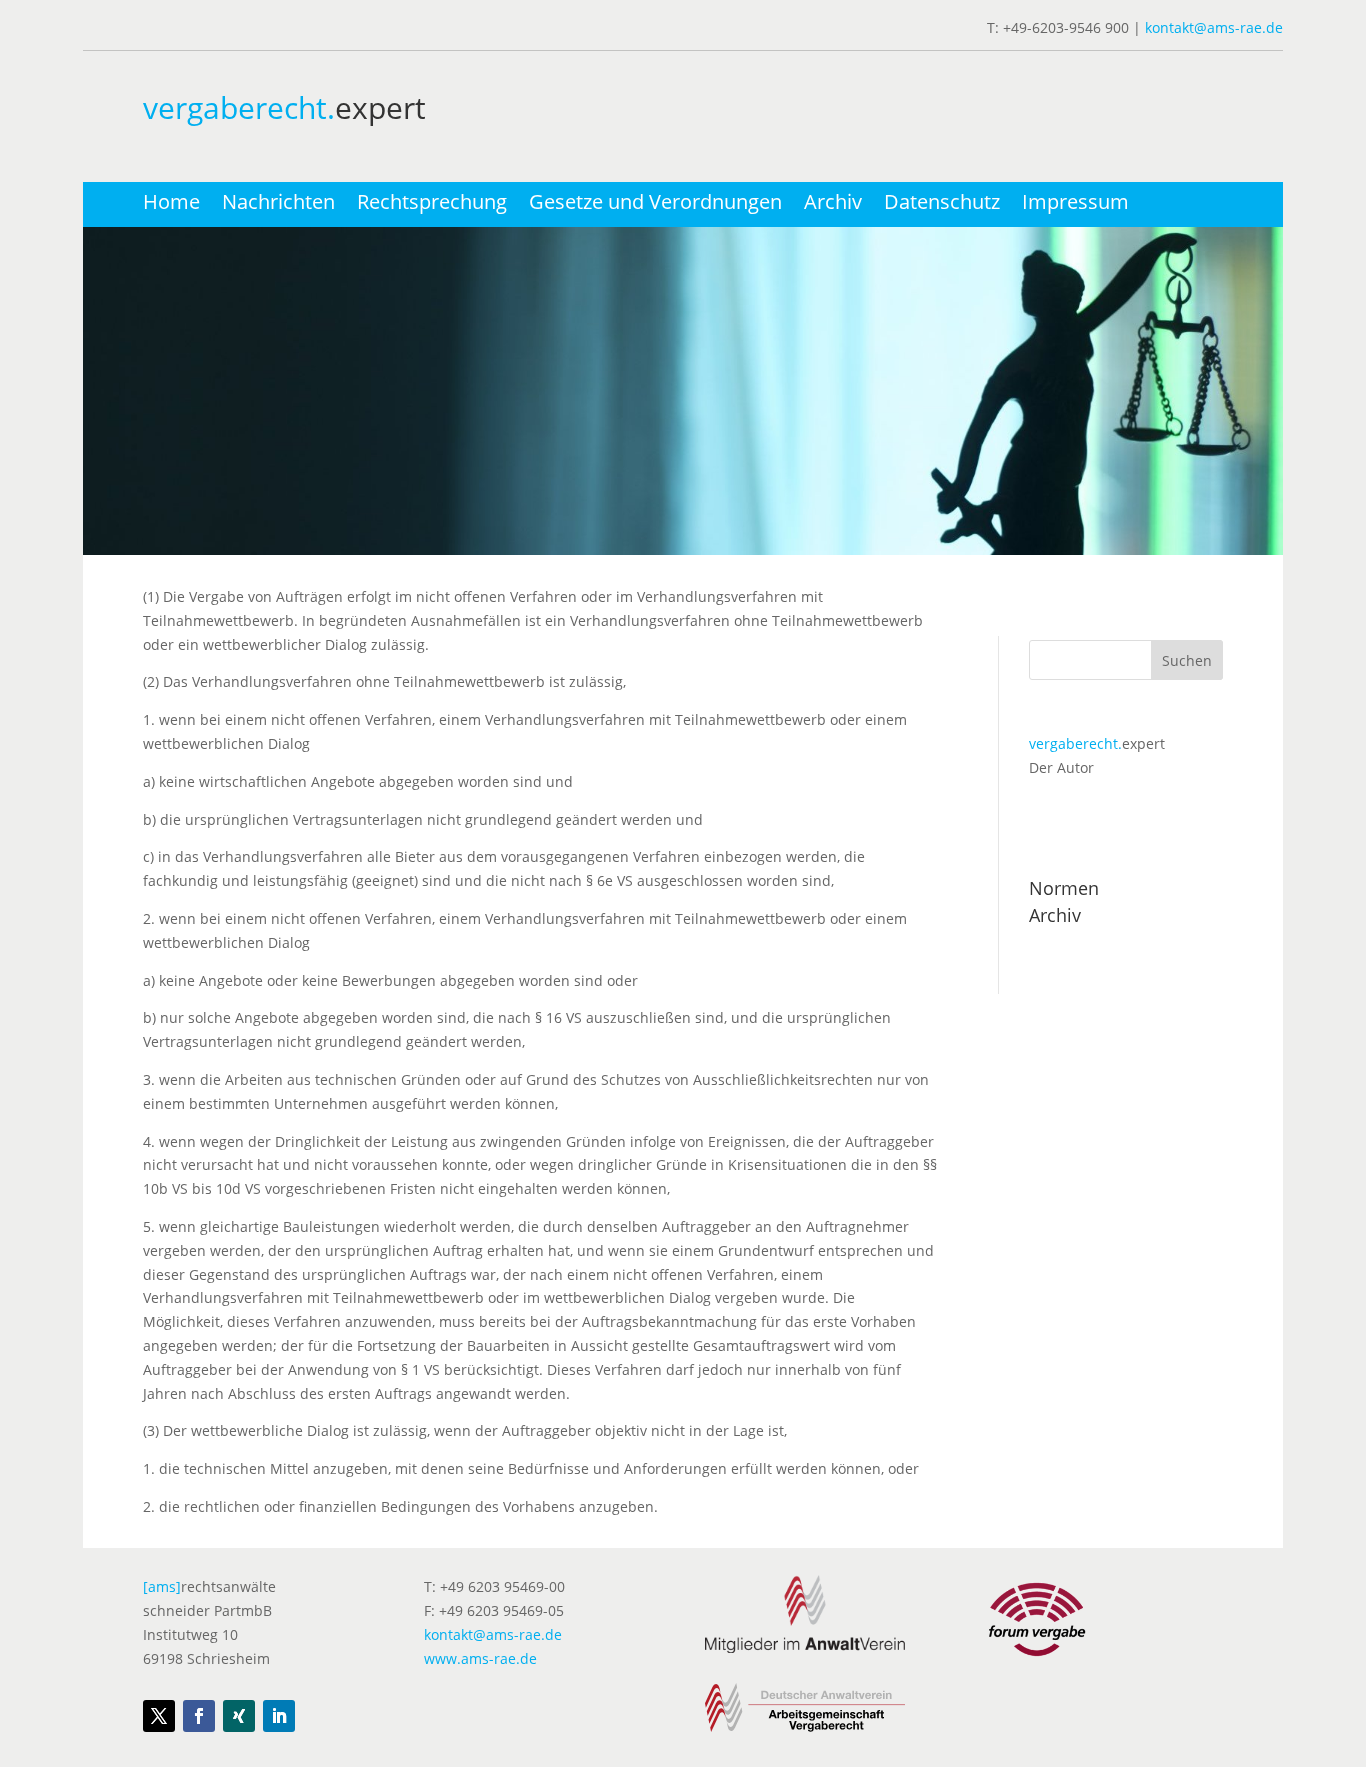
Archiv (833, 205)
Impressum (1075, 205)
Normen (1064, 888)
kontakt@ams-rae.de (1214, 27)
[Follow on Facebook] (199, 1716)
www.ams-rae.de (480, 1658)
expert (1097, 743)
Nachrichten (278, 205)
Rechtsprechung (432, 205)
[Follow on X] (159, 1716)
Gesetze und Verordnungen (655, 205)
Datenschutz (942, 205)
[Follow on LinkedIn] (279, 1716)
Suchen (1187, 660)
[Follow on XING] (239, 1716)
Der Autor (1061, 767)
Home (171, 205)
